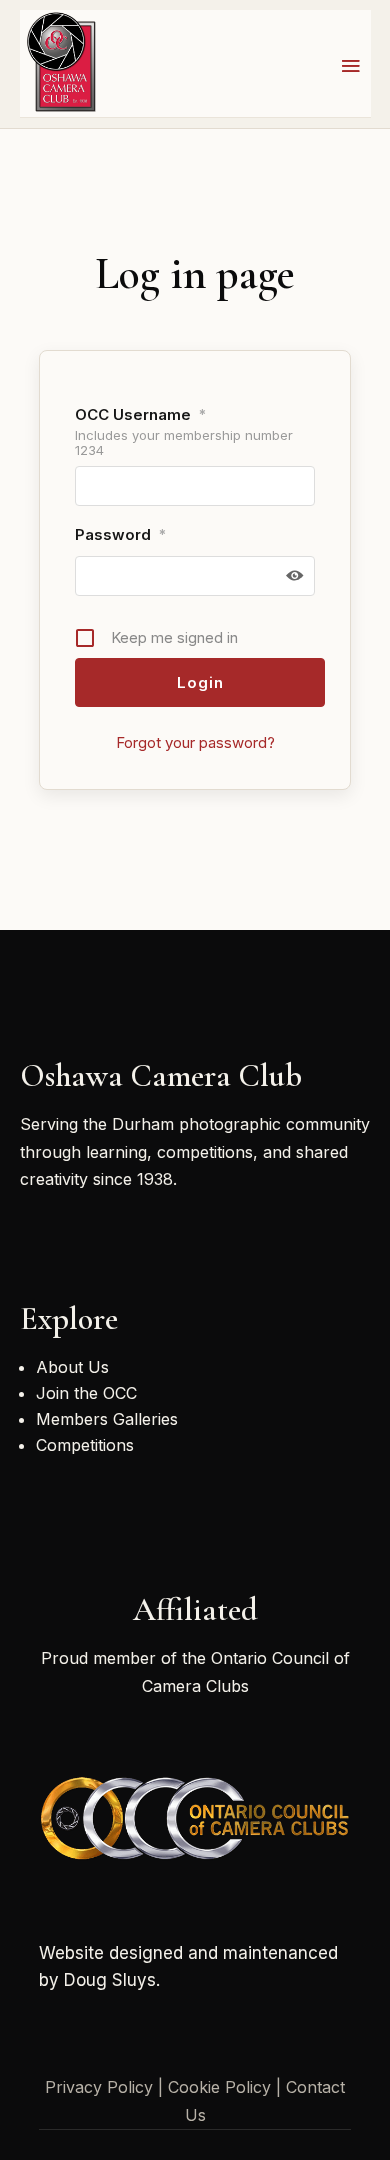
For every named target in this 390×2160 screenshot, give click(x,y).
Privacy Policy (99, 2087)
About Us (72, 1367)
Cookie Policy (219, 2087)
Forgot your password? (195, 742)
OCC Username (140, 414)
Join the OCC (86, 1393)
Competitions (85, 1445)
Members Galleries (107, 1419)
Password (120, 534)
